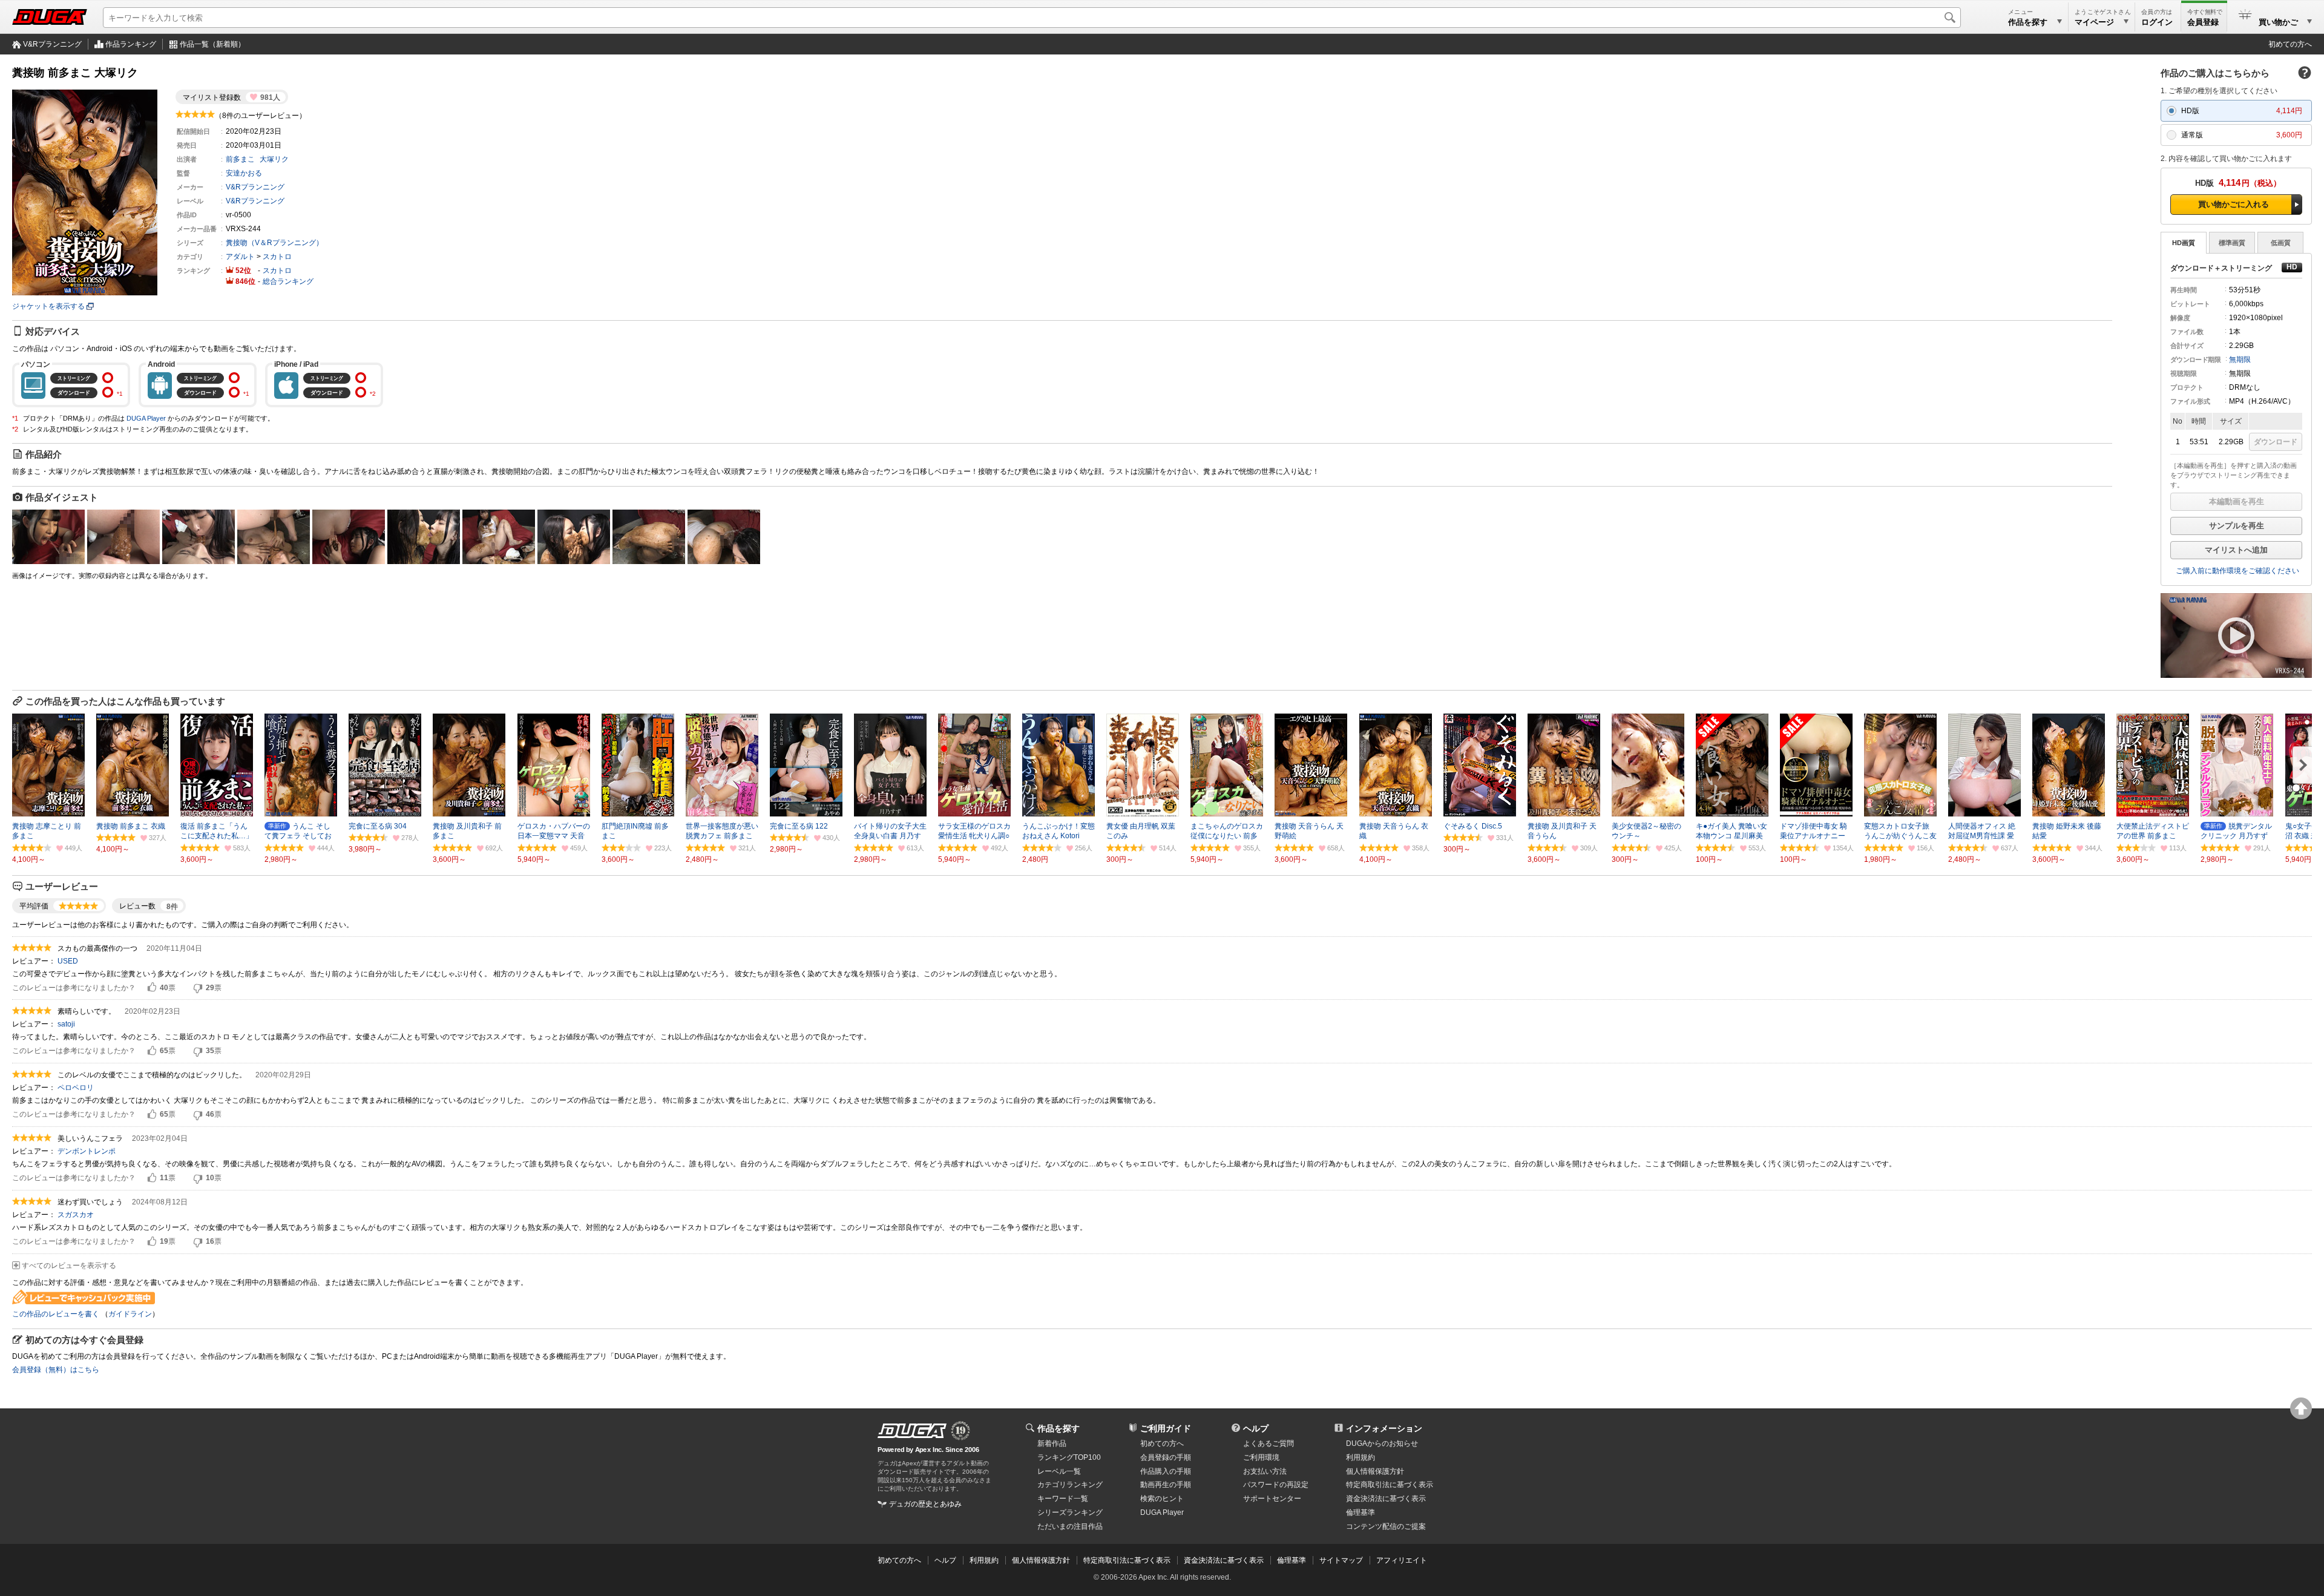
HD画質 (2184, 243)
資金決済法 (1386, 1499)
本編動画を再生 (2237, 501)
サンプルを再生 (2237, 526)
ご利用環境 (1261, 1457)
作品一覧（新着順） (212, 44)
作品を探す (1059, 1428)
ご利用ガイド (1166, 1428)
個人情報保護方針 (1375, 1471)
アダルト (240, 257)
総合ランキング (288, 281)
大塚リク (274, 159)
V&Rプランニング (52, 44)
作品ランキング (131, 44)
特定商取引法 (1390, 1485)
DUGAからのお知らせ (1382, 1443)
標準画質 (2232, 243)
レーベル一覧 (1059, 1471)
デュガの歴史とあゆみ (925, 1504)
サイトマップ (1341, 1560)
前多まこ (240, 159)
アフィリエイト (1402, 1560)
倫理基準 (1361, 1512)
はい (152, 988)
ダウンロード (2276, 442)
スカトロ (277, 257)
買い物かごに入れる (2234, 204)
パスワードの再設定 (1276, 1485)
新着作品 (1052, 1443)
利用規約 (1361, 1457)
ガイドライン (130, 1314)
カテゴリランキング (1070, 1485)
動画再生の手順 (1166, 1485)
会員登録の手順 (1166, 1457)
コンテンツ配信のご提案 (1386, 1526)
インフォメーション (1384, 1428)
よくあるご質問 (1269, 1443)
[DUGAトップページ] (50, 17)
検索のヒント (1162, 1499)
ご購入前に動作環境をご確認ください (2237, 571)
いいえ (198, 988)
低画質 (2281, 243)
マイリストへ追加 (2236, 550)
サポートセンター (1272, 1499)
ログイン (2157, 22)
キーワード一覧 (1063, 1499)
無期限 (2240, 360)
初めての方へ (2290, 44)
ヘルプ (1256, 1428)
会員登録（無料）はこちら (56, 1370)
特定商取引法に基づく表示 (1127, 1560)
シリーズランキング (1070, 1512)
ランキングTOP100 (1069, 1457)
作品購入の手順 (1166, 1471)
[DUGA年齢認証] (912, 1431)
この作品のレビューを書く (56, 1314)
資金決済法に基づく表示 (1224, 1560)
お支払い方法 (1265, 1471)
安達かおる (244, 173)
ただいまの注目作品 (1070, 1526)
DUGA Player (146, 418)
